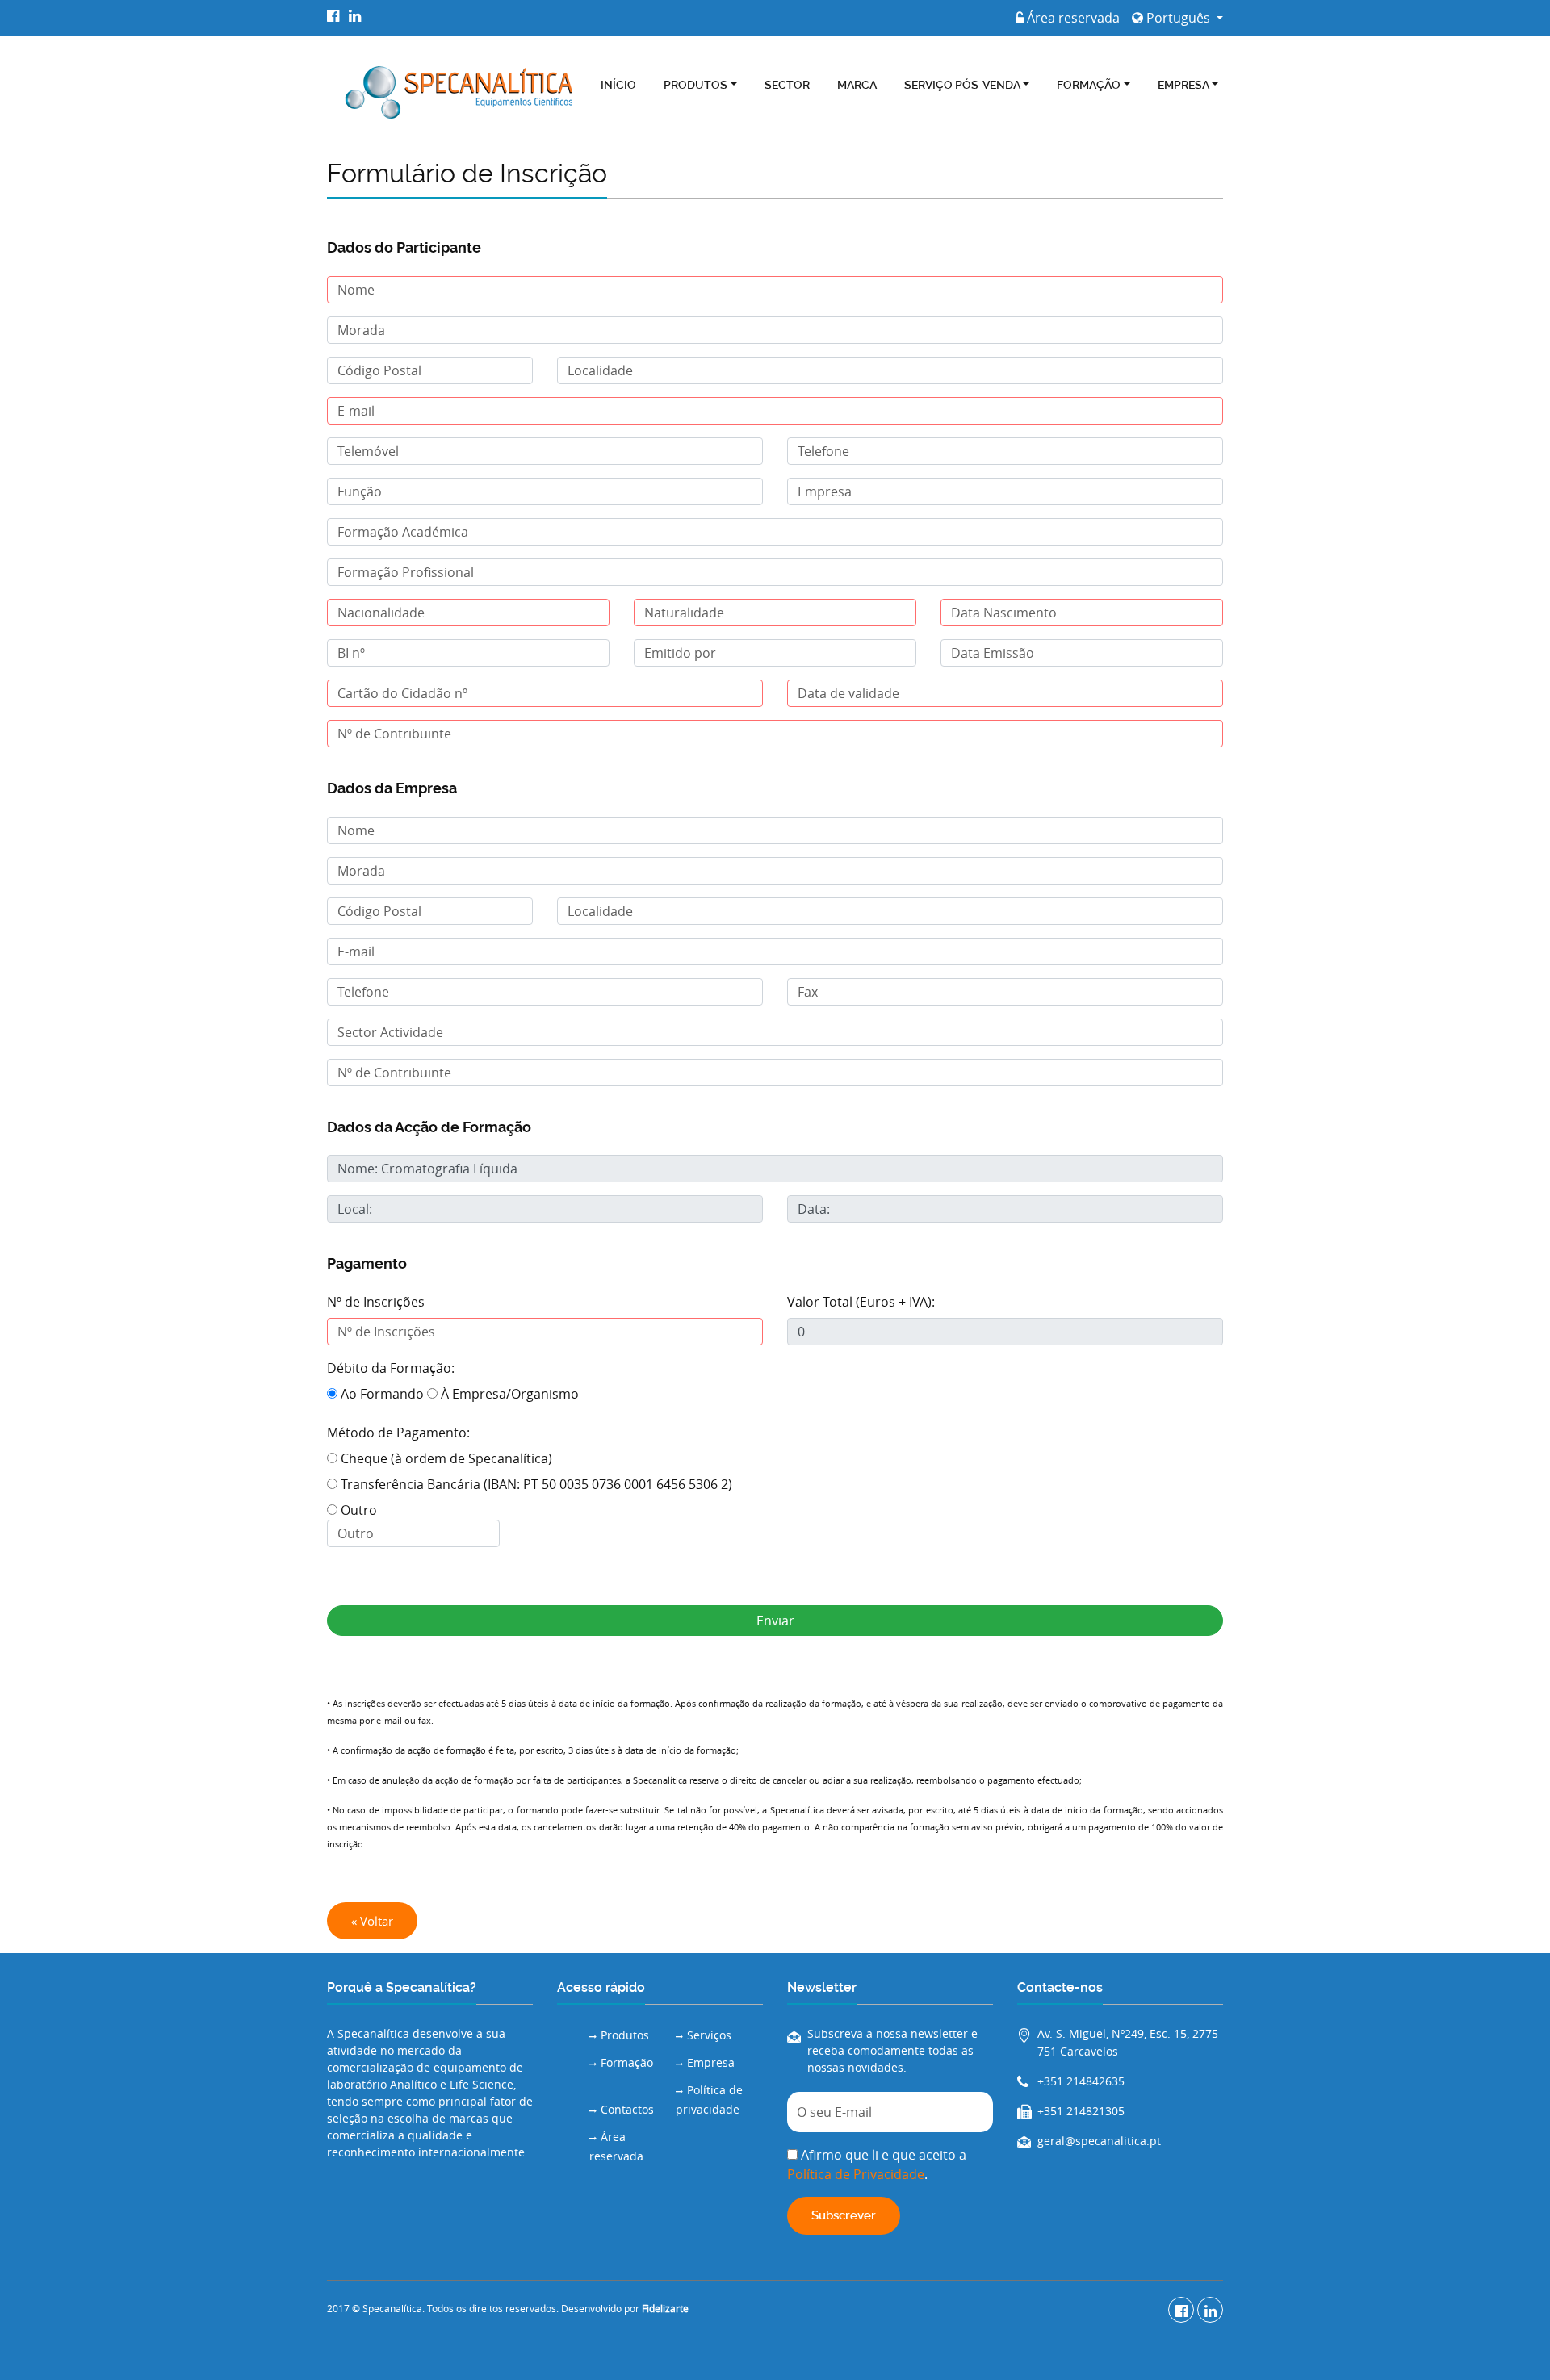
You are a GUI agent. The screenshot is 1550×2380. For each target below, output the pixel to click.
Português (1178, 18)
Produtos (625, 2035)
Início (618, 85)
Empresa (711, 2062)
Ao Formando (381, 1394)
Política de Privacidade (856, 2174)
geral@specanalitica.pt (1099, 2141)
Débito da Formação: (391, 1368)
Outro (357, 1510)
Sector (787, 85)
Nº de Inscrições (376, 1302)
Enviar (775, 1621)
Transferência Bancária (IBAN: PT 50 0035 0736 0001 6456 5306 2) (535, 1484)
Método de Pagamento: (398, 1433)
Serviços (709, 2035)
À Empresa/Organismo (508, 1394)
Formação (627, 2062)
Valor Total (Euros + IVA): (861, 1302)
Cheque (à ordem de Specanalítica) (445, 1458)
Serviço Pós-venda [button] (962, 85)
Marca (857, 85)
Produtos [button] (695, 85)
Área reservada (1072, 18)
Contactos (627, 2109)
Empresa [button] (1183, 85)
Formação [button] (1089, 85)
